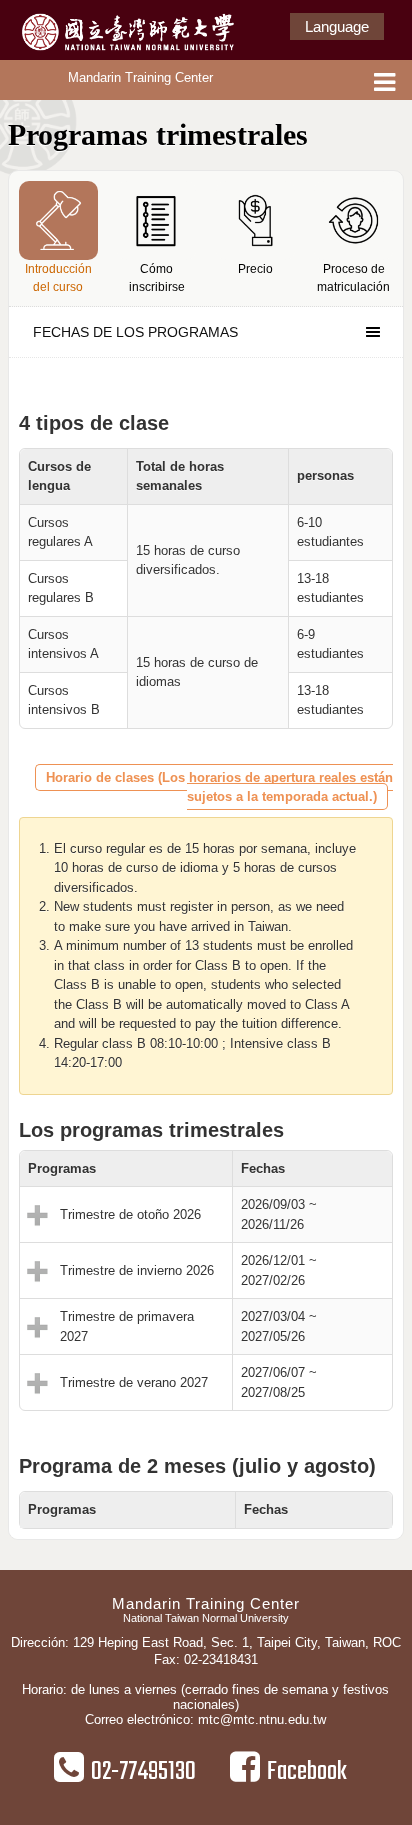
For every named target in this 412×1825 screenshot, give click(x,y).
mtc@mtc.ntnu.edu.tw (262, 1719)
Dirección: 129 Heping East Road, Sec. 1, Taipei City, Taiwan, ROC (206, 1642)
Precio (255, 269)
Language (337, 26)
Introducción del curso (58, 278)
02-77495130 (143, 1772)
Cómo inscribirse (157, 278)
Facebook (307, 1772)
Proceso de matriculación (353, 278)
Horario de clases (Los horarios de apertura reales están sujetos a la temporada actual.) (219, 787)
